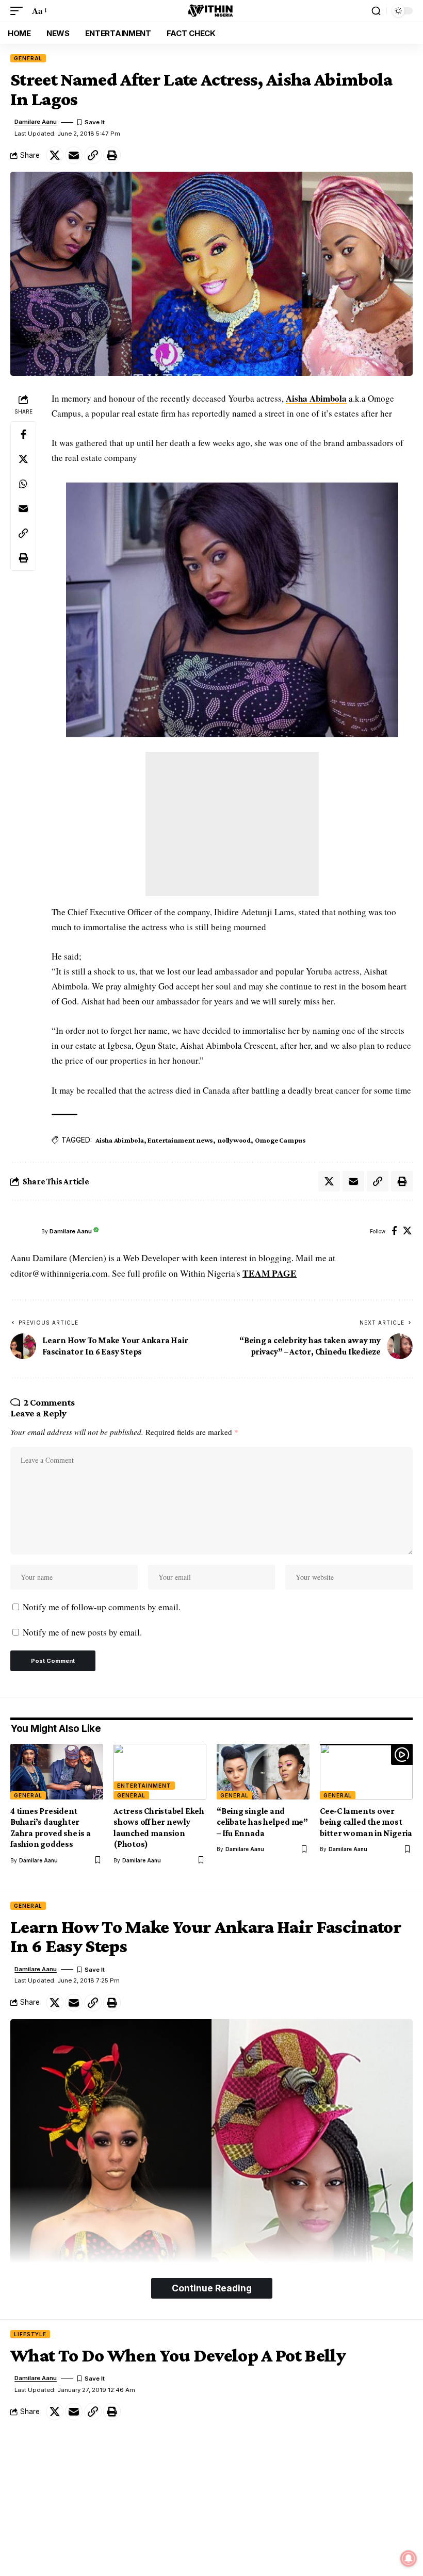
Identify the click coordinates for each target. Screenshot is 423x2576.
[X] (407, 1232)
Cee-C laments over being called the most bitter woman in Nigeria (366, 1822)
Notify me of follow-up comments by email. (102, 1607)
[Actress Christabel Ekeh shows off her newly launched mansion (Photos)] (160, 1772)
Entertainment (144, 1786)
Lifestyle (30, 2334)
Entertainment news (180, 1140)
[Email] (74, 155)
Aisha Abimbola (316, 398)
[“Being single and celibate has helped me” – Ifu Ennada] (263, 1772)
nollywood (234, 1140)
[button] (19, 11)
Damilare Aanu (36, 122)
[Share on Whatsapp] (23, 484)
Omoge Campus (280, 1140)
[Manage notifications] (409, 2558)
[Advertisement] (232, 824)
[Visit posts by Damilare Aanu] (23, 1231)
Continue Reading (212, 2288)
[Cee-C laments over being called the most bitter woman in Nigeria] (366, 1772)
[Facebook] (394, 1232)
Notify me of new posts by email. (82, 1632)
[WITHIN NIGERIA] (211, 11)
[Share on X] (55, 155)
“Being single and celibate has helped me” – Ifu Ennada (262, 1822)
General (28, 58)
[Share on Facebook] (23, 434)
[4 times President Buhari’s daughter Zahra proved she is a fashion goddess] (57, 1772)
